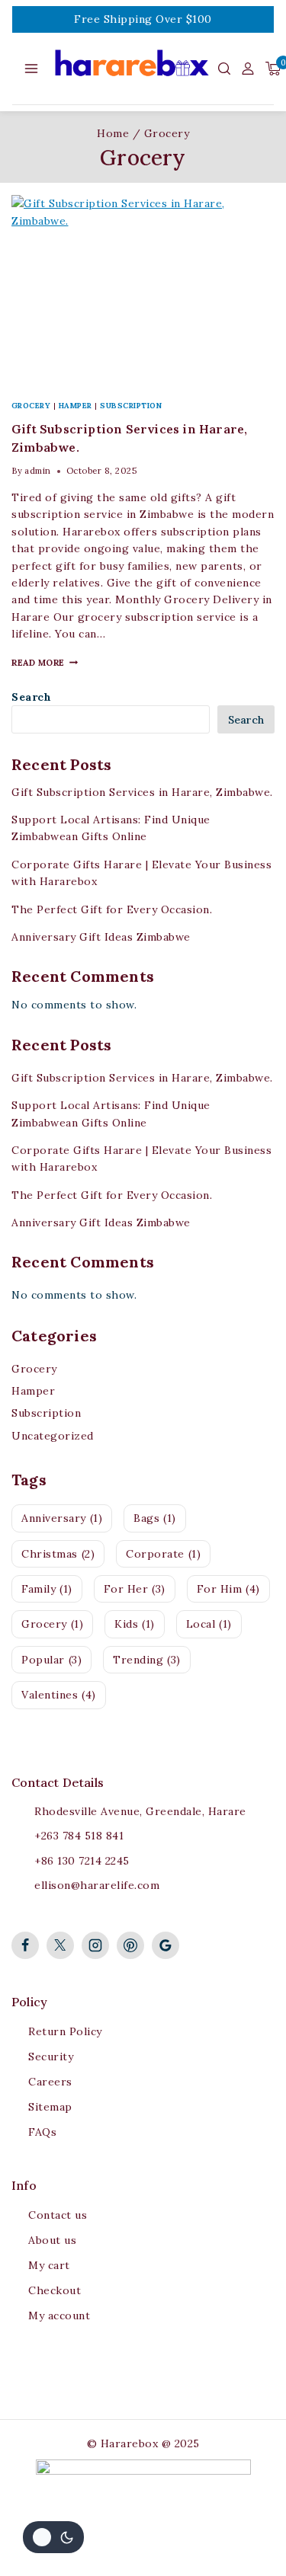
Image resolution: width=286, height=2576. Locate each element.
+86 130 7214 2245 (82, 1861)
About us (52, 2240)
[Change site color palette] (53, 2537)
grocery (52, 1624)
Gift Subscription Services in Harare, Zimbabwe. (142, 792)
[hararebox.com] (134, 69)
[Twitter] (60, 1945)
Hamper (76, 406)
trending (147, 1660)
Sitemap (50, 2107)
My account (59, 2316)
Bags (155, 1518)
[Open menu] (31, 69)
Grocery (31, 406)
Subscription (131, 406)
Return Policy (65, 2031)
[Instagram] (95, 1945)
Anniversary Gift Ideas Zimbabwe (101, 937)
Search (31, 697)
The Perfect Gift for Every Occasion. (112, 909)
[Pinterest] (130, 1945)
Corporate (163, 1554)
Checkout (55, 2290)
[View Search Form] (224, 69)
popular (51, 1660)
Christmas (58, 1554)
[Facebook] (25, 1945)
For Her (135, 1589)
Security (51, 2057)
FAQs (42, 2132)
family (47, 1589)
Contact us (58, 2215)
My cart (49, 2265)
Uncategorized (53, 1436)
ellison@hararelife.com (97, 1885)
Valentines (59, 1695)
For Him (228, 1589)
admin (38, 471)
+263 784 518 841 (79, 1836)
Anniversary (62, 1518)
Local (209, 1624)
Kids (135, 1624)
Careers (50, 2082)
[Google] (165, 1945)
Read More (45, 663)
